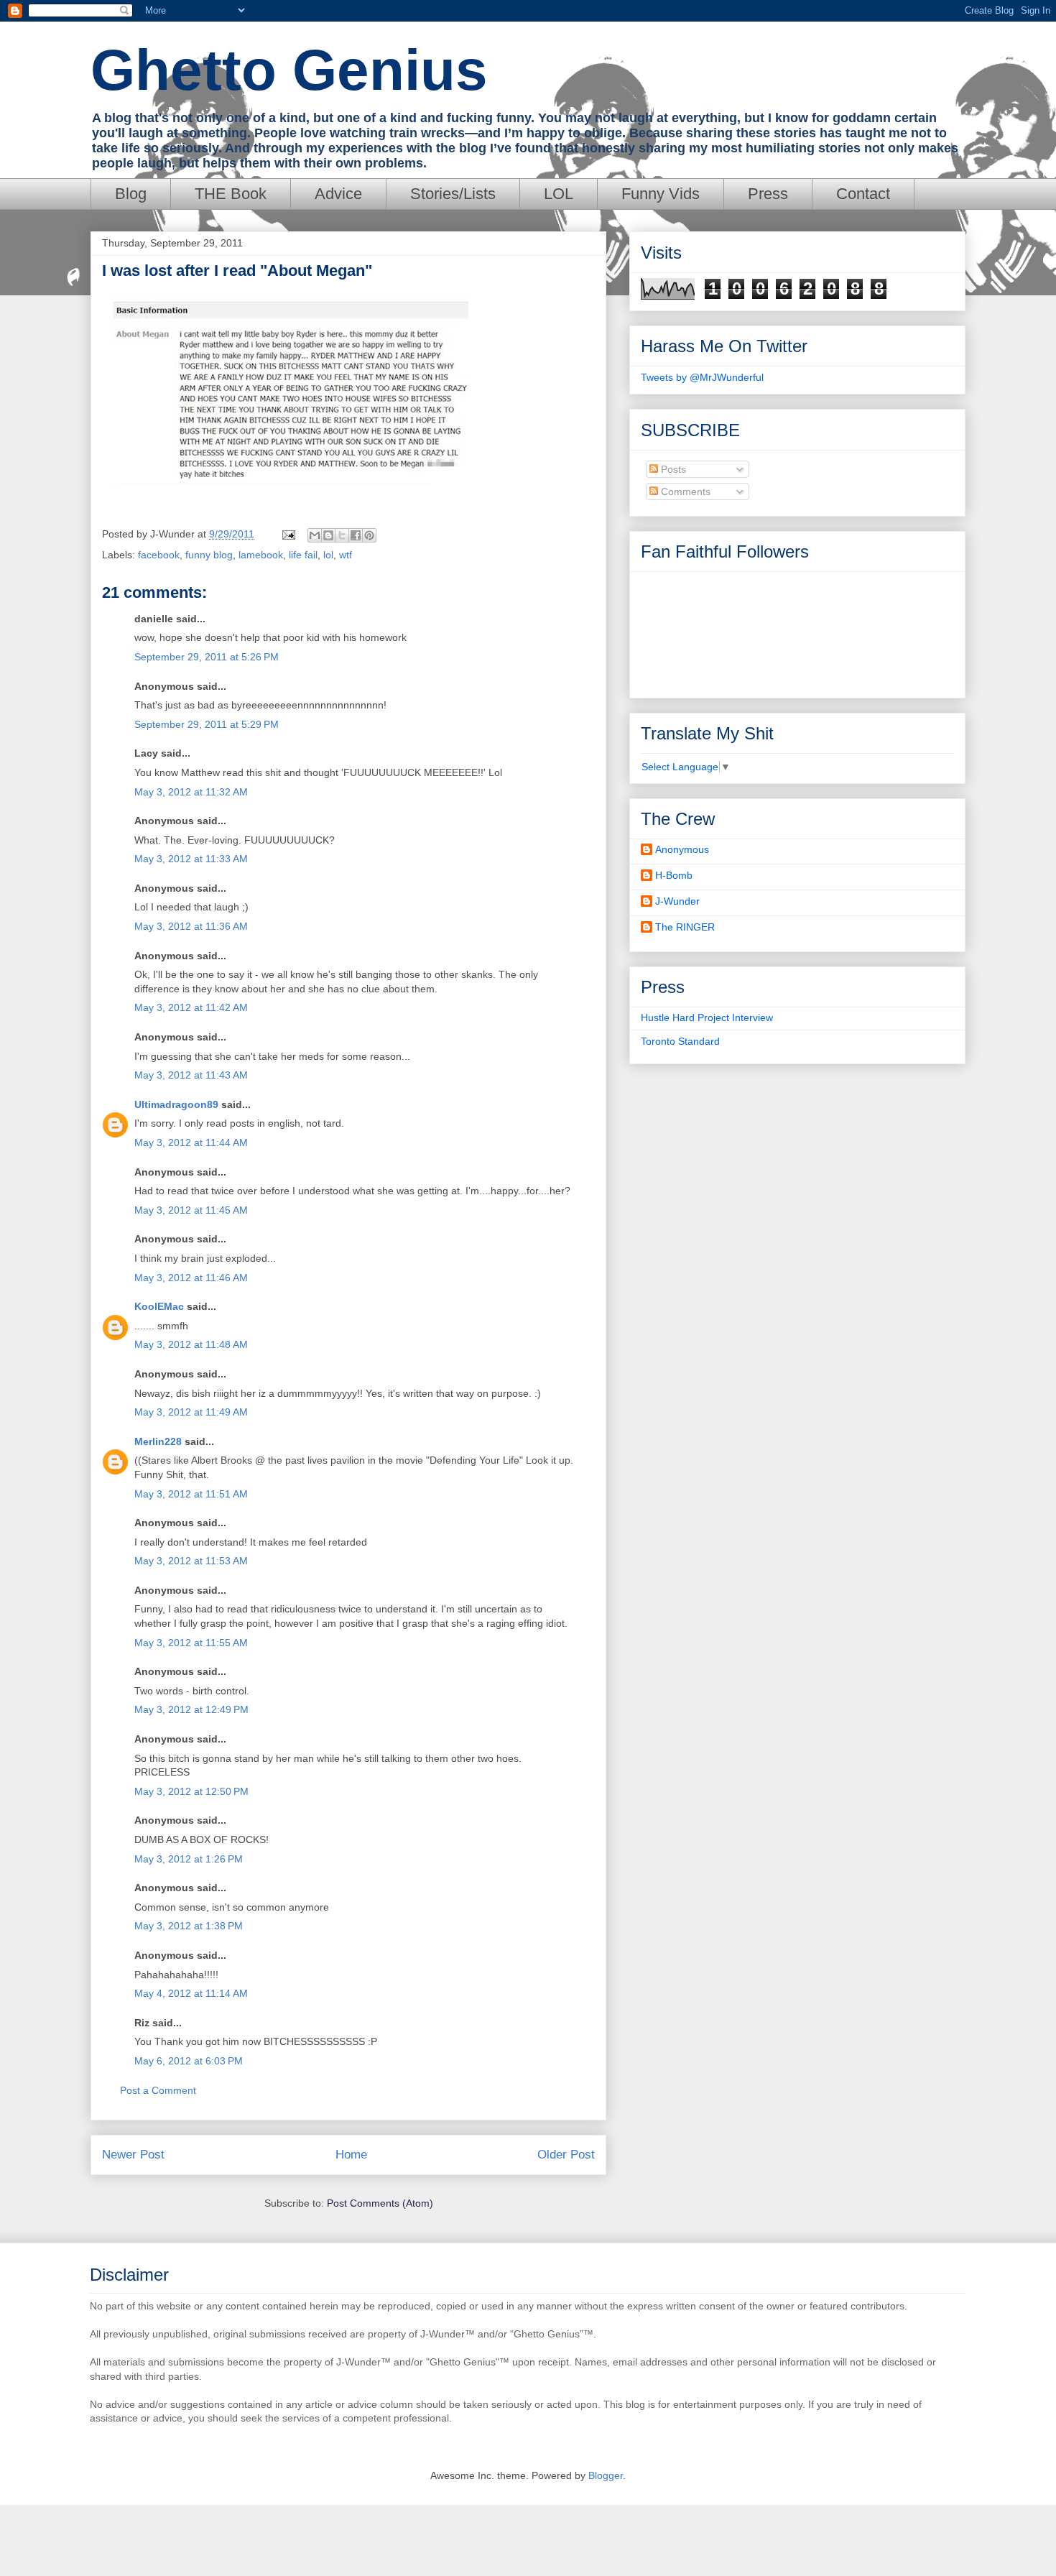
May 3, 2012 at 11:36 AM (191, 926)
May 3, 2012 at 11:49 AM (191, 1412)
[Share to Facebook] (356, 535)
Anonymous (682, 849)
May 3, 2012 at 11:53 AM (191, 1561)
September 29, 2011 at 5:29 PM (207, 724)
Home (351, 2155)
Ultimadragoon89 (176, 1104)
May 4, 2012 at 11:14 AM (191, 1993)
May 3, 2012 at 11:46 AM (191, 1278)
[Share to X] (342, 535)
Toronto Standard (680, 1041)
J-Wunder (677, 901)
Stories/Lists (453, 194)
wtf (346, 555)
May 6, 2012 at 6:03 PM (189, 2061)
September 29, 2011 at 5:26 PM (207, 657)
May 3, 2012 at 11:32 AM (191, 792)
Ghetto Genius (289, 70)
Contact (863, 194)
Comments (684, 491)
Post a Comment (158, 2090)
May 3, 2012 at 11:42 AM (191, 1007)
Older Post (566, 2155)
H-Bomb (674, 875)
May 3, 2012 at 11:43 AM (191, 1075)
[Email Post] (288, 534)
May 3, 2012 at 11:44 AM (191, 1142)
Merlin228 (158, 1441)
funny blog (209, 555)
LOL (559, 194)
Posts (672, 469)
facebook (159, 555)
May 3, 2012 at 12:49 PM (191, 1709)
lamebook (261, 555)
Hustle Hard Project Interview (707, 1017)
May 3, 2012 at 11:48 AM (191, 1344)
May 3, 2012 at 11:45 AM (191, 1210)
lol (328, 555)
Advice (338, 194)
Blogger (606, 2475)
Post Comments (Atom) (380, 2203)
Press (768, 194)
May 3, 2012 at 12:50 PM (191, 1791)
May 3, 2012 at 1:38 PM (189, 1926)
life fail (303, 555)
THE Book (231, 194)
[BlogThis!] (328, 535)
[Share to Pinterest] (369, 535)
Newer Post (133, 2155)
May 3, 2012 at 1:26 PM (189, 1859)
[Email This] (315, 535)
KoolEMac (159, 1306)
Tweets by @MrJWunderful (702, 377)
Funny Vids (661, 194)
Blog (131, 194)
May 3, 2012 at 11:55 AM (191, 1643)
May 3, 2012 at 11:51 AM (191, 1494)
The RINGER (685, 927)
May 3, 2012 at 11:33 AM (191, 859)
